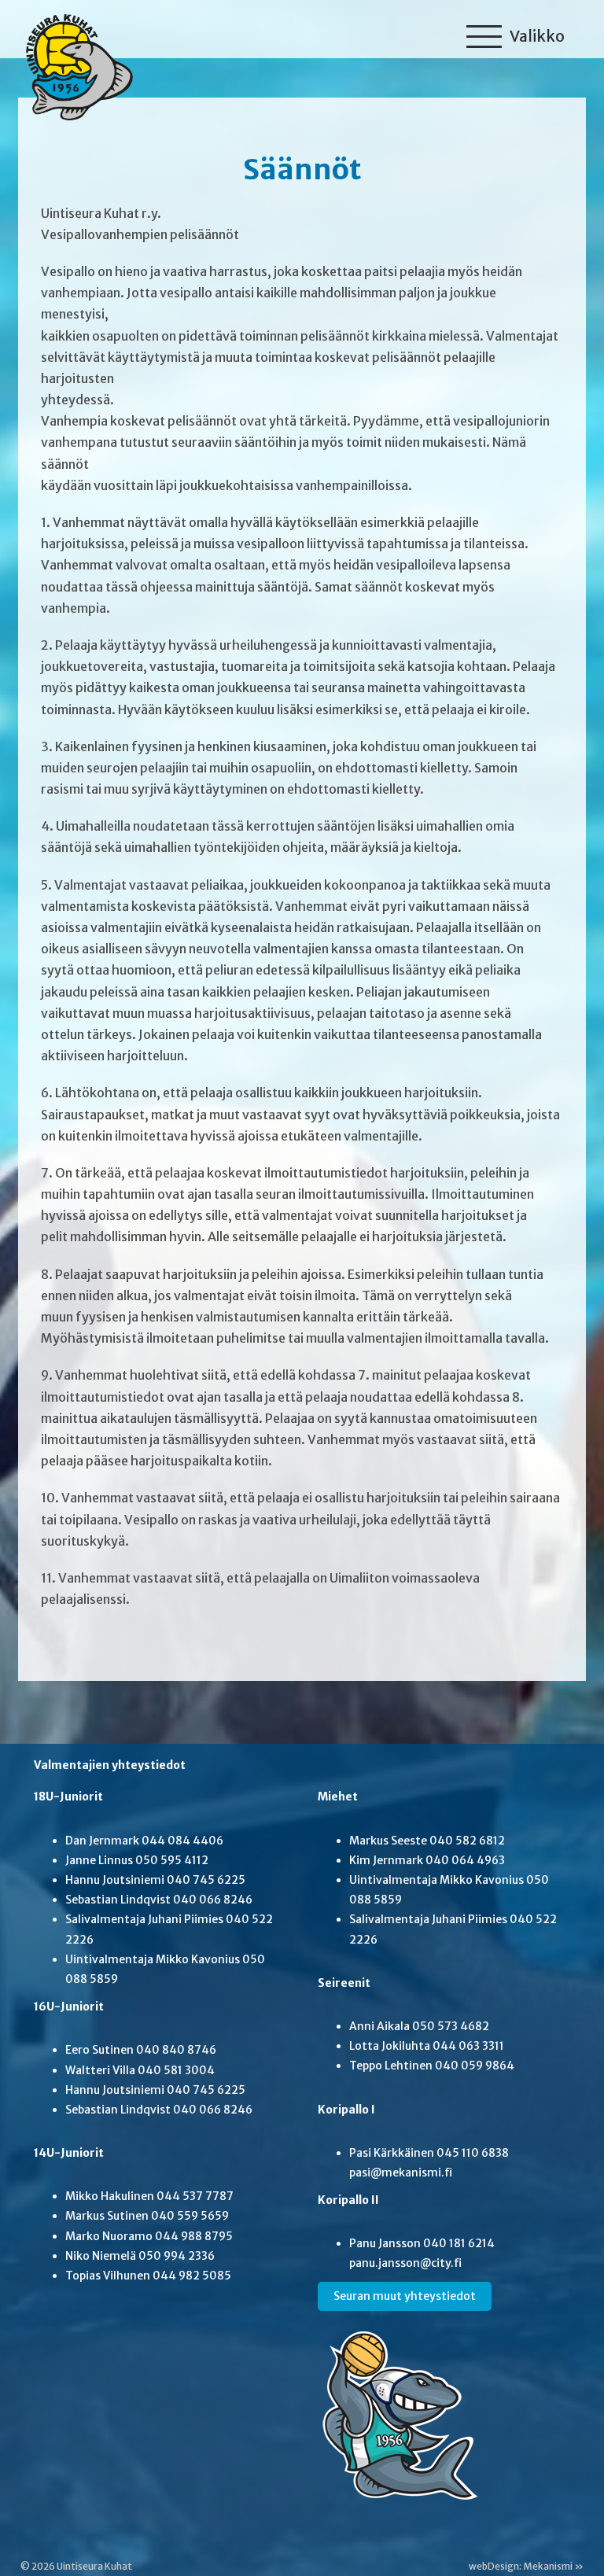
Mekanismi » (553, 2566)
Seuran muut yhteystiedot (405, 2296)
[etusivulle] (75, 64)
